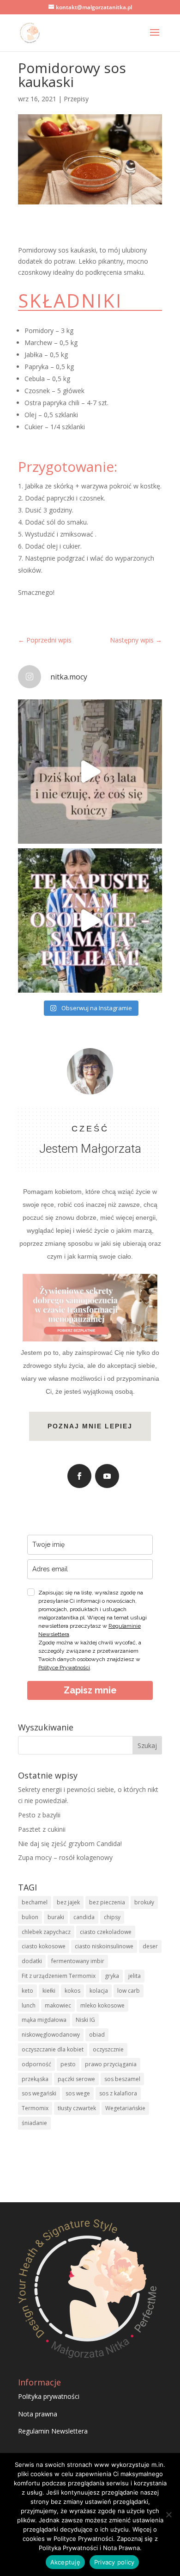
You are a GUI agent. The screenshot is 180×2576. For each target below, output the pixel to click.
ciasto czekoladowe (106, 1932)
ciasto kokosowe (44, 1946)
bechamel (35, 1902)
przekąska (35, 2079)
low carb (129, 1991)
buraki (56, 1917)
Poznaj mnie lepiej (90, 1426)
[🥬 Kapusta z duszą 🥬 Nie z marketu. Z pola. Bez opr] (90, 920)
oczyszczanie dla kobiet (53, 2049)
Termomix (35, 2108)
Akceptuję (65, 2562)
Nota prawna (38, 2414)
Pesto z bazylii (39, 1815)
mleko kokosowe (102, 2005)
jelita (135, 1976)
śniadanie (34, 2123)
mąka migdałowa (44, 2020)
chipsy (112, 1917)
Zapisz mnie (90, 1690)
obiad (97, 2035)
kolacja (99, 1991)
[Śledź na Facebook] (79, 1476)
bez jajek (68, 1902)
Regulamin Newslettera (53, 2431)
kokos (72, 1991)
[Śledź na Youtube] (107, 1476)
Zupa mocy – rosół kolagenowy (65, 1857)
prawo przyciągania (111, 2064)
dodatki (32, 1961)
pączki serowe (76, 2079)
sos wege (78, 2093)
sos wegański (39, 2093)
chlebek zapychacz (46, 1932)
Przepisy (76, 99)
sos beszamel (122, 2079)
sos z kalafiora (118, 2093)
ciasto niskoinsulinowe (104, 1946)
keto (27, 1991)
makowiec (58, 2005)
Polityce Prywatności (64, 1668)
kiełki (49, 1991)
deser (150, 1946)
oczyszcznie (108, 2049)
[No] (168, 2514)
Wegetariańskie (125, 2108)
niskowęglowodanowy (51, 2035)
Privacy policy (114, 2562)
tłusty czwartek (77, 2108)
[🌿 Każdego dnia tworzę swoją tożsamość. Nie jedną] (90, 772)
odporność (36, 2064)
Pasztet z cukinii (42, 1829)
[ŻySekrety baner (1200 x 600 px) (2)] (90, 1335)
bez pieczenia (107, 1902)
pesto (68, 2064)
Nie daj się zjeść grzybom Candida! (70, 1844)
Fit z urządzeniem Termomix (59, 1976)
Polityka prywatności (49, 2396)
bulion (30, 1917)
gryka (112, 1976)
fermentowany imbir (78, 1961)
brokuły (144, 1902)
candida (84, 1917)
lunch (29, 2005)
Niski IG (85, 2020)
